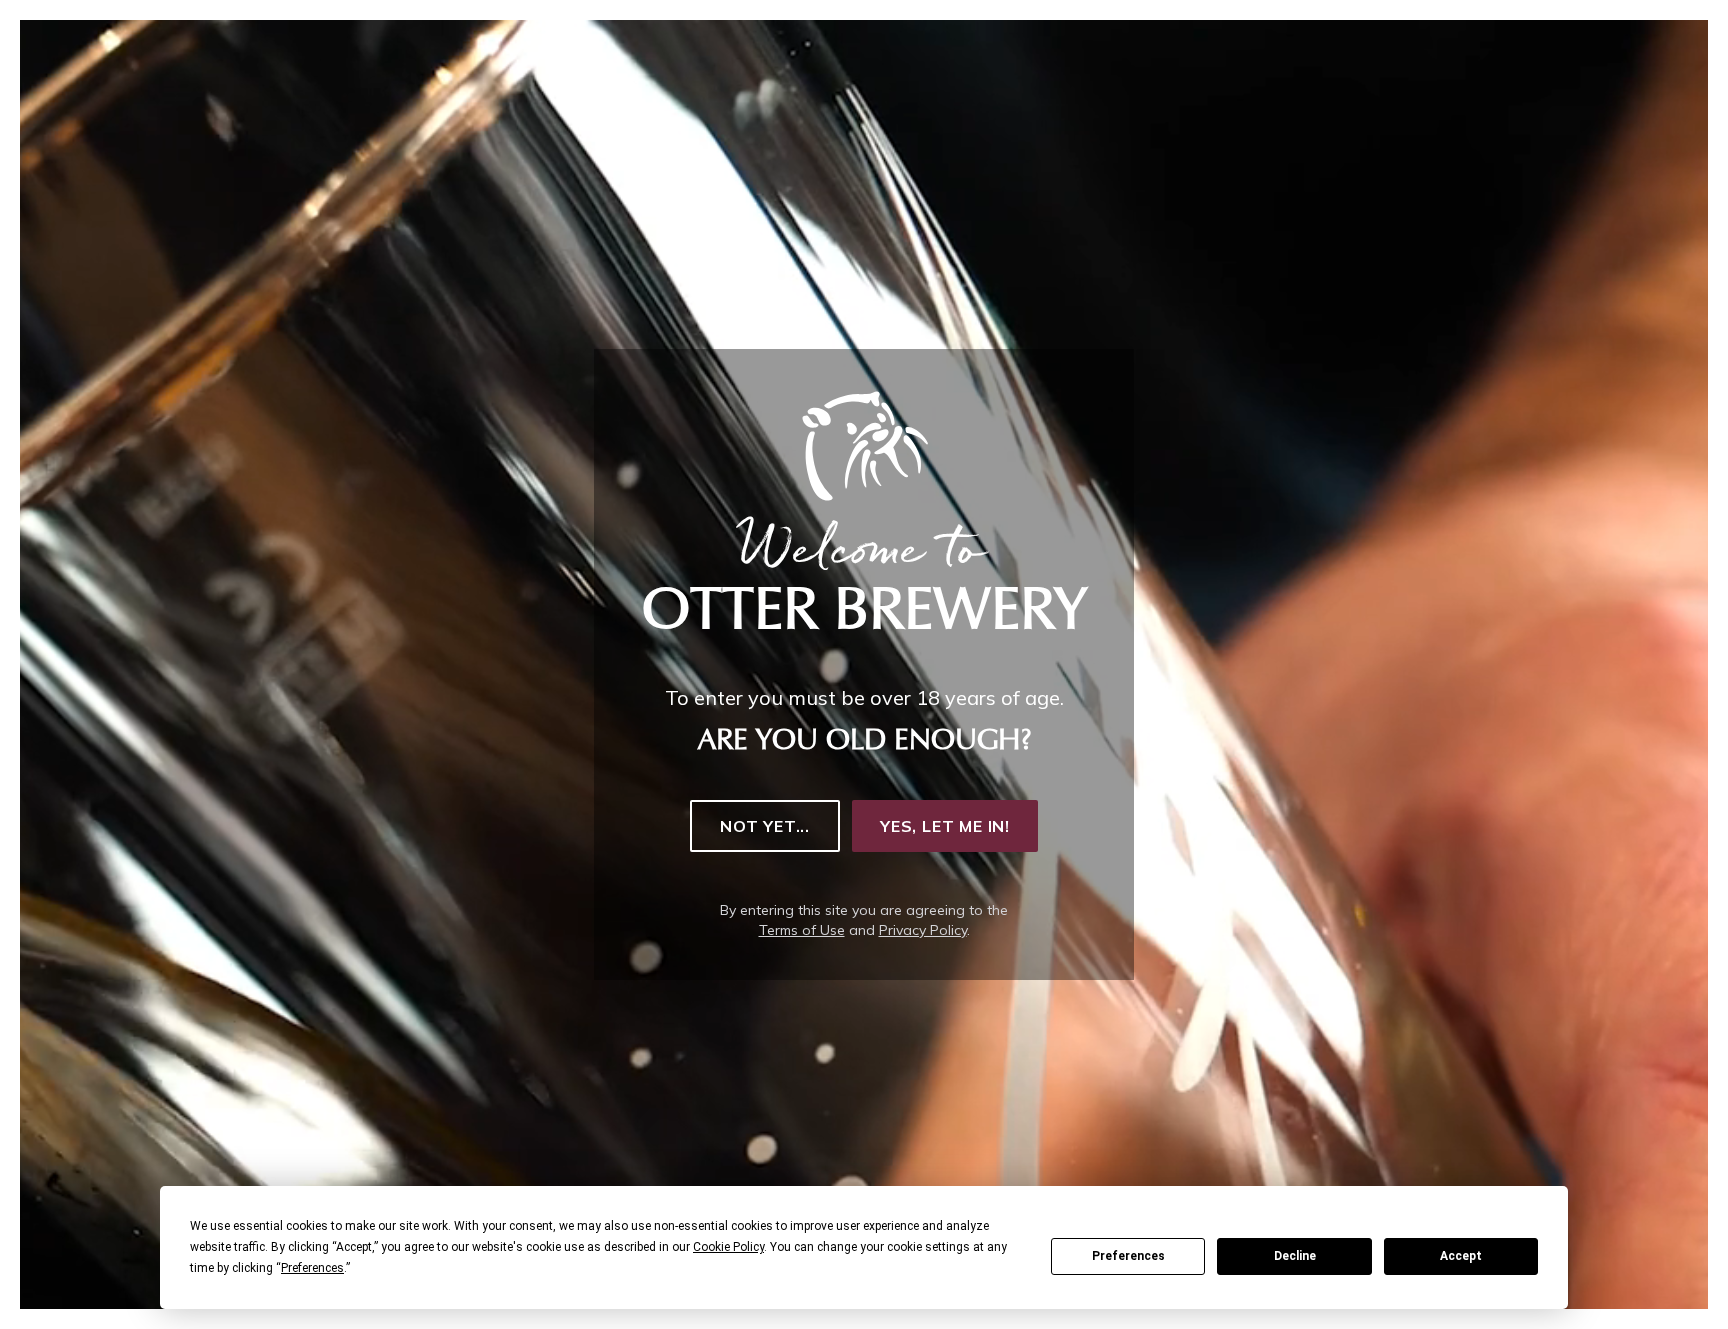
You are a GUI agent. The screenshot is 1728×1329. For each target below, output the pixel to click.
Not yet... (765, 826)
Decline (1295, 1256)
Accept (1461, 1256)
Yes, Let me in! (945, 826)
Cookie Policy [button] (728, 1247)
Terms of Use (802, 930)
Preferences (1128, 1256)
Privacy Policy (923, 930)
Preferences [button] (312, 1268)
